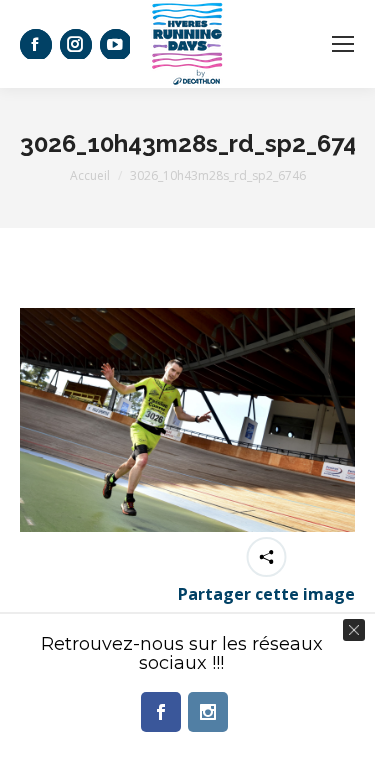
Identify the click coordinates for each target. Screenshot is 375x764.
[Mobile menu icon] (343, 44)
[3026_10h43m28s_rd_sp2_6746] (187, 420)
